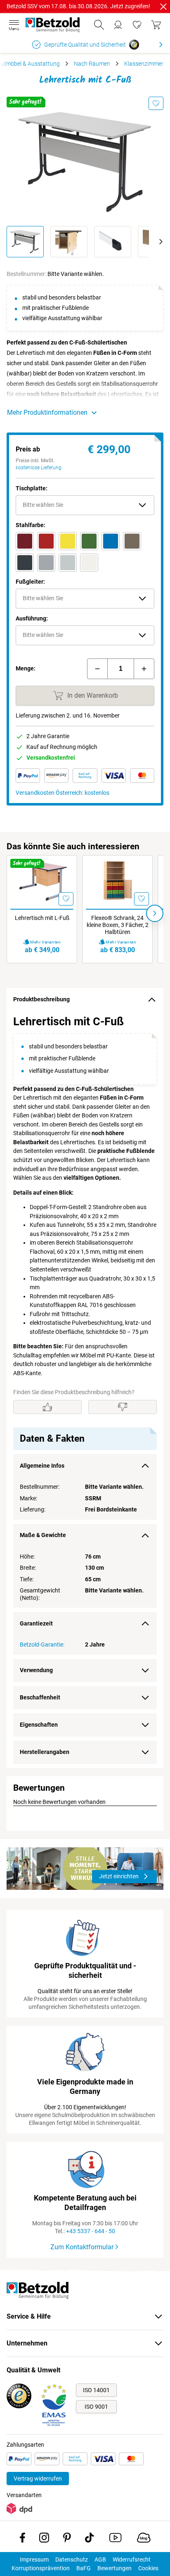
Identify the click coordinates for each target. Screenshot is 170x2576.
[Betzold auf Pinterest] (67, 2539)
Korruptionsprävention (41, 2568)
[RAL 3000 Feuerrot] (46, 541)
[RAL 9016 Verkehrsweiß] (89, 563)
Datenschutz (72, 2559)
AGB (100, 2559)
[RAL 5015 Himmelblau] (111, 541)
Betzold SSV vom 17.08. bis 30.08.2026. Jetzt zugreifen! (78, 6)
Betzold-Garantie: (42, 1644)
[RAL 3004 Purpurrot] (25, 541)
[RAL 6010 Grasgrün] (89, 541)
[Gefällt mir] (47, 1407)
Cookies (148, 2568)
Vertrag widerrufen (38, 2479)
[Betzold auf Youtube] (115, 2539)
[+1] (144, 669)
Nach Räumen (92, 64)
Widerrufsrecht (132, 2559)
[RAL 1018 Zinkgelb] (68, 541)
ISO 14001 (96, 2390)
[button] (85, 505)
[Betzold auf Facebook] (22, 2539)
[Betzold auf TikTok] (89, 2539)
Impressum (34, 2559)
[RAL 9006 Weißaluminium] (46, 563)
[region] (85, 1390)
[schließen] (163, 7)
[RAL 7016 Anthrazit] (25, 563)
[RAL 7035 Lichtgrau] (68, 563)
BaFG (84, 2568)
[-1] (97, 669)
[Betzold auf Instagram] (44, 2539)
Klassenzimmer (144, 64)
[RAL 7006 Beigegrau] (132, 541)
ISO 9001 (96, 2407)
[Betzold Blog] (144, 2539)
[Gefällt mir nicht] (123, 1407)
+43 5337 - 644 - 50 (91, 2231)
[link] (137, 25)
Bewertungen (115, 2568)
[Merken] (156, 103)
